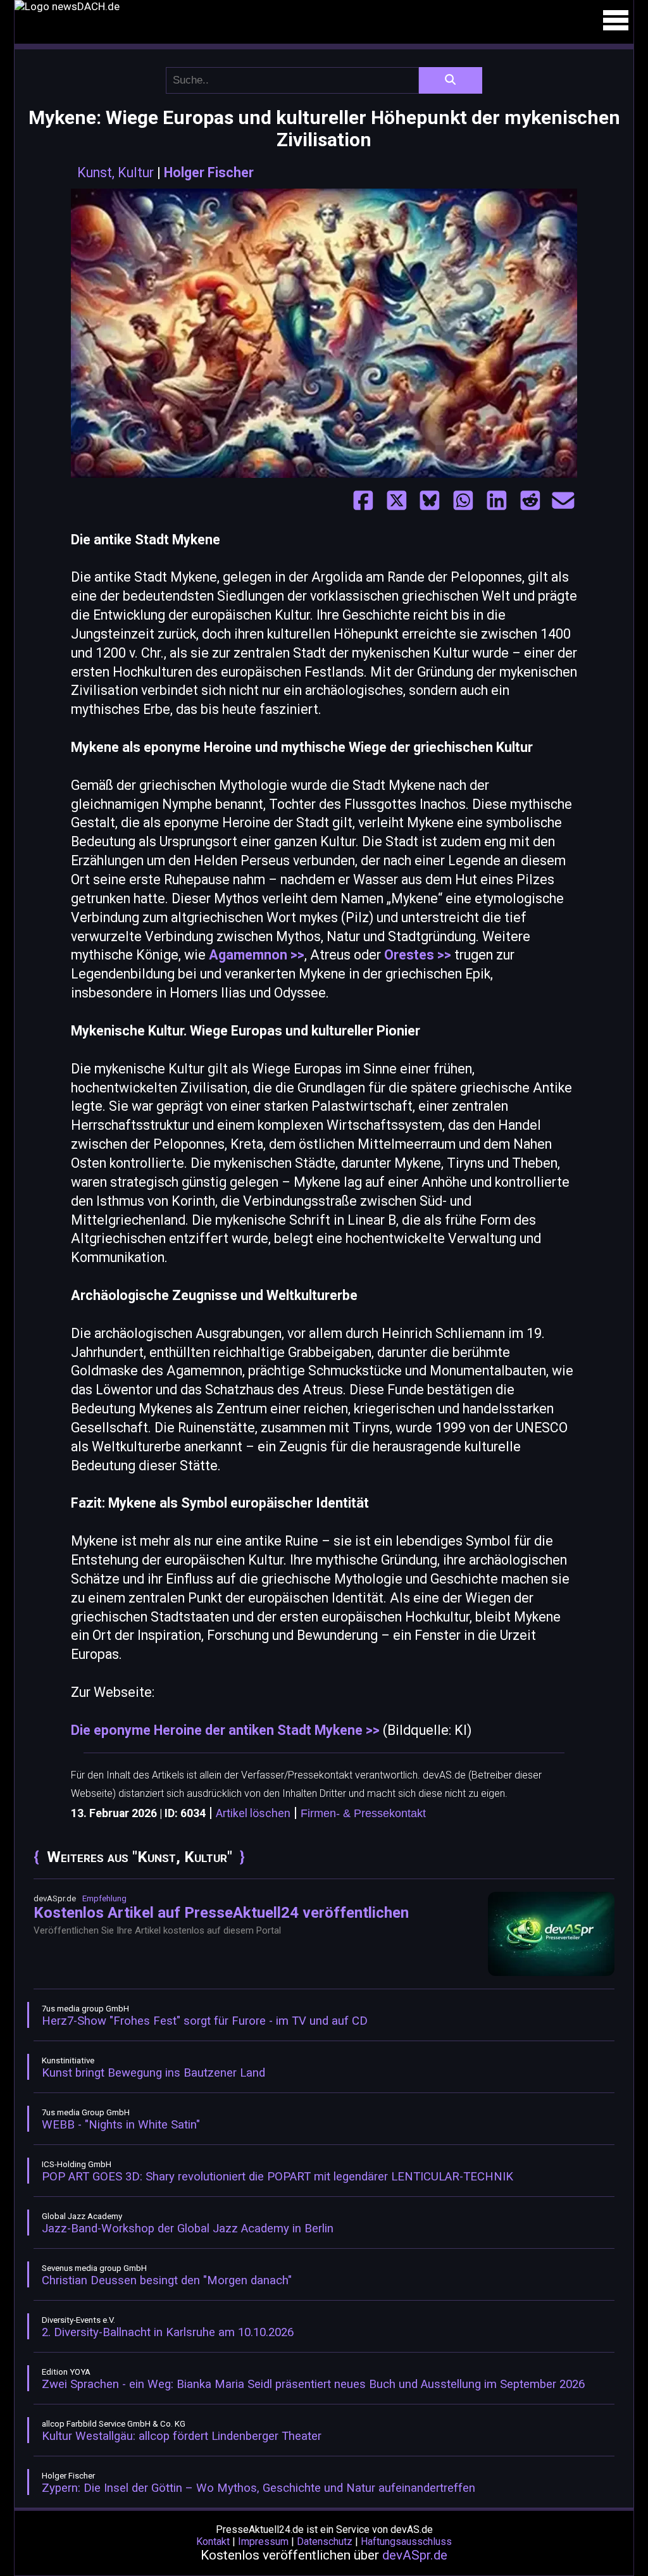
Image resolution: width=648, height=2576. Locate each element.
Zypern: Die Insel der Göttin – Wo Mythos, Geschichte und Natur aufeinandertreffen (259, 2488)
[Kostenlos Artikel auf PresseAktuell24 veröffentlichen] (551, 1973)
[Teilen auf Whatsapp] (463, 501)
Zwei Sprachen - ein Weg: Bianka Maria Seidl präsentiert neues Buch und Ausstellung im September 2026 (313, 2384)
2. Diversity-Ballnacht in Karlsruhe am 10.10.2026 (168, 2332)
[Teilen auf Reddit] (530, 501)
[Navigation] (616, 20)
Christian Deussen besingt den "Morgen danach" (167, 2280)
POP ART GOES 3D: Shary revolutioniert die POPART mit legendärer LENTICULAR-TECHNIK (277, 2177)
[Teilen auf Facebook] (363, 501)
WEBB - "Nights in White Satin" (121, 2125)
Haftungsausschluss (406, 2542)
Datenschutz (325, 2542)
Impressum (263, 2542)
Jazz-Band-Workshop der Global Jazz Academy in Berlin (188, 2229)
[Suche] (451, 80)
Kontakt (213, 2542)
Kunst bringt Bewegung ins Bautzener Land (153, 2073)
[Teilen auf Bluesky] (430, 501)
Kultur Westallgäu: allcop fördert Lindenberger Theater (182, 2436)
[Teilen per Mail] (563, 501)
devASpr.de (415, 2555)
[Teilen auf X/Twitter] (397, 501)
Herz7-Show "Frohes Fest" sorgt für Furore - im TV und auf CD (205, 2021)
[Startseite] (324, 6)
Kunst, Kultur (115, 172)
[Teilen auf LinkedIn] (497, 501)
